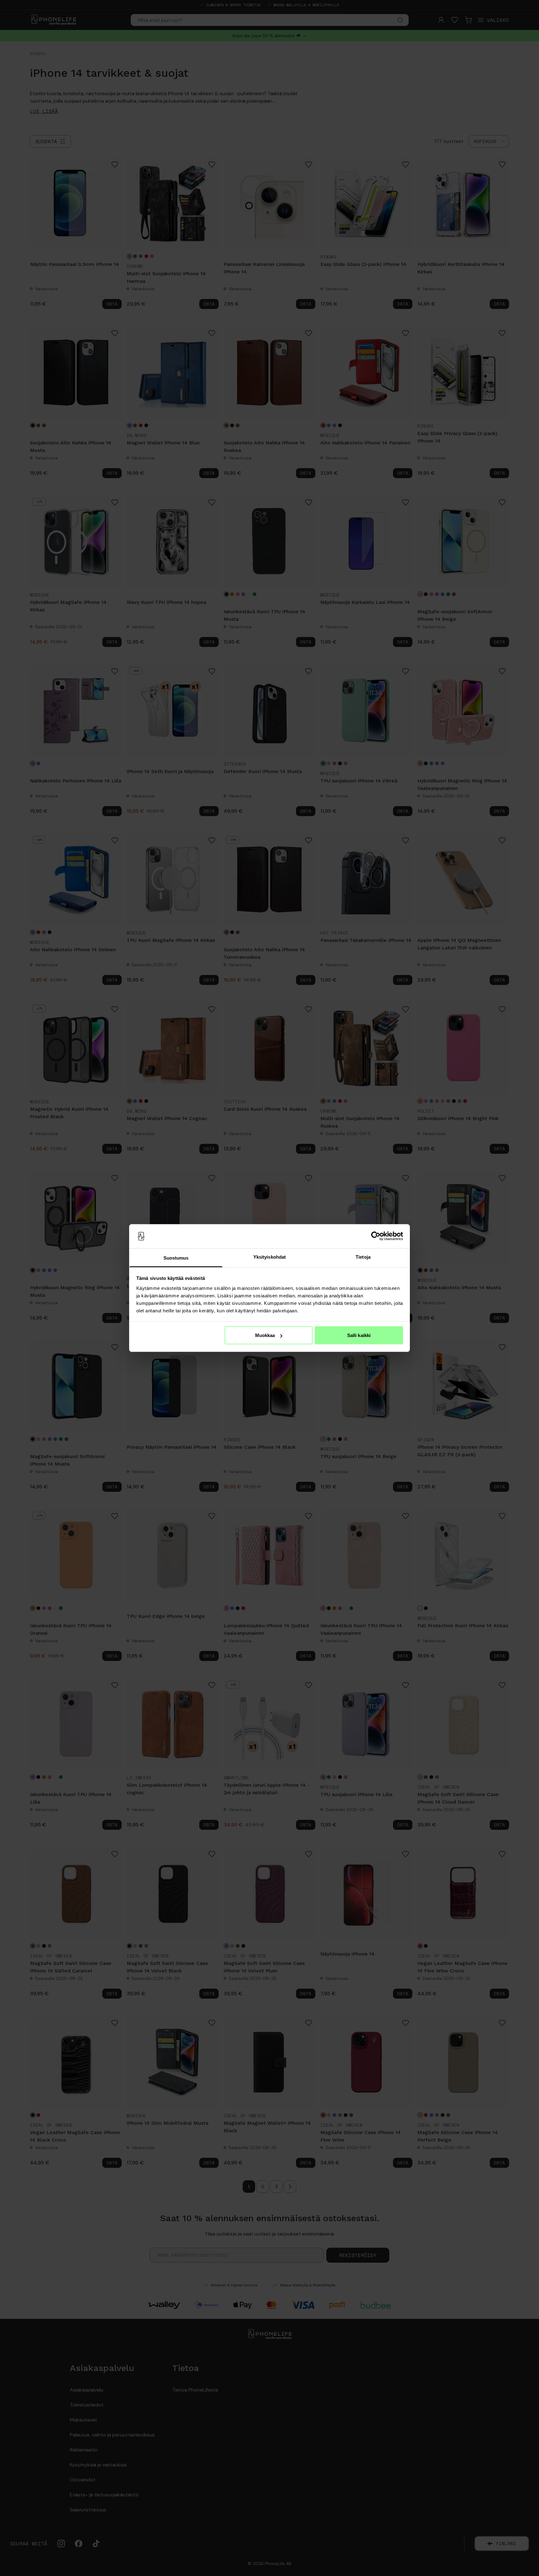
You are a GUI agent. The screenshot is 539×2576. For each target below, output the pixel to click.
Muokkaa (265, 1335)
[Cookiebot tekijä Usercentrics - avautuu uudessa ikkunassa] (376, 1236)
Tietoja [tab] (363, 1257)
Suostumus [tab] (176, 1258)
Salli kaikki (359, 1335)
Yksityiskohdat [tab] (269, 1257)
